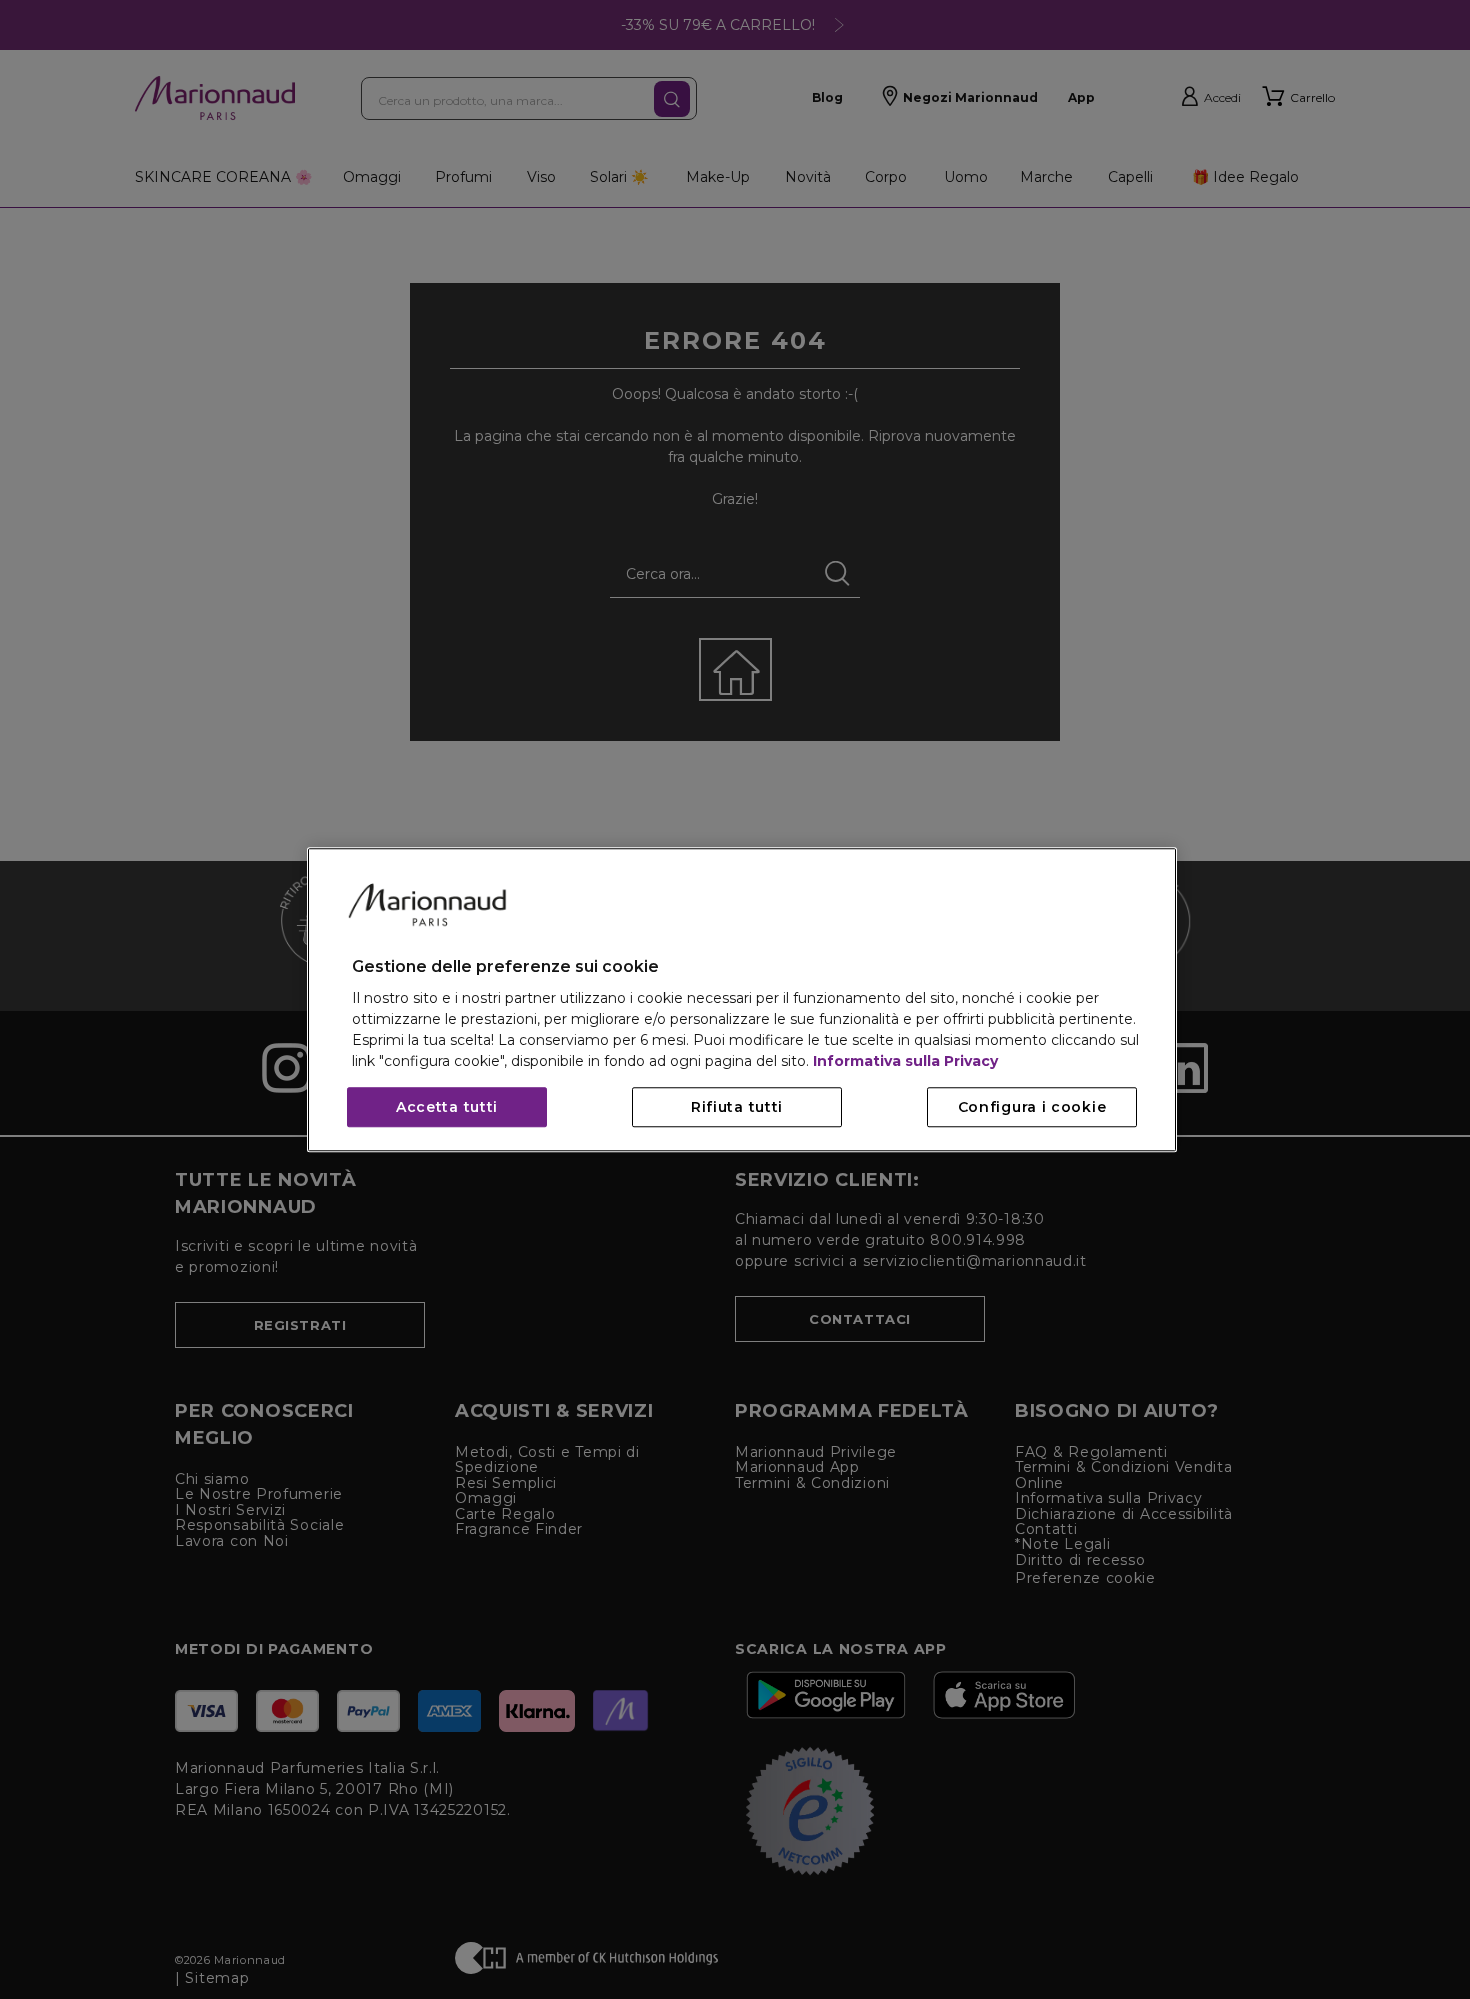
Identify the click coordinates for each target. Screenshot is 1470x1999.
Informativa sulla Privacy (905, 1061)
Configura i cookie (1032, 1107)
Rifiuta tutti (737, 1107)
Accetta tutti (447, 1107)
